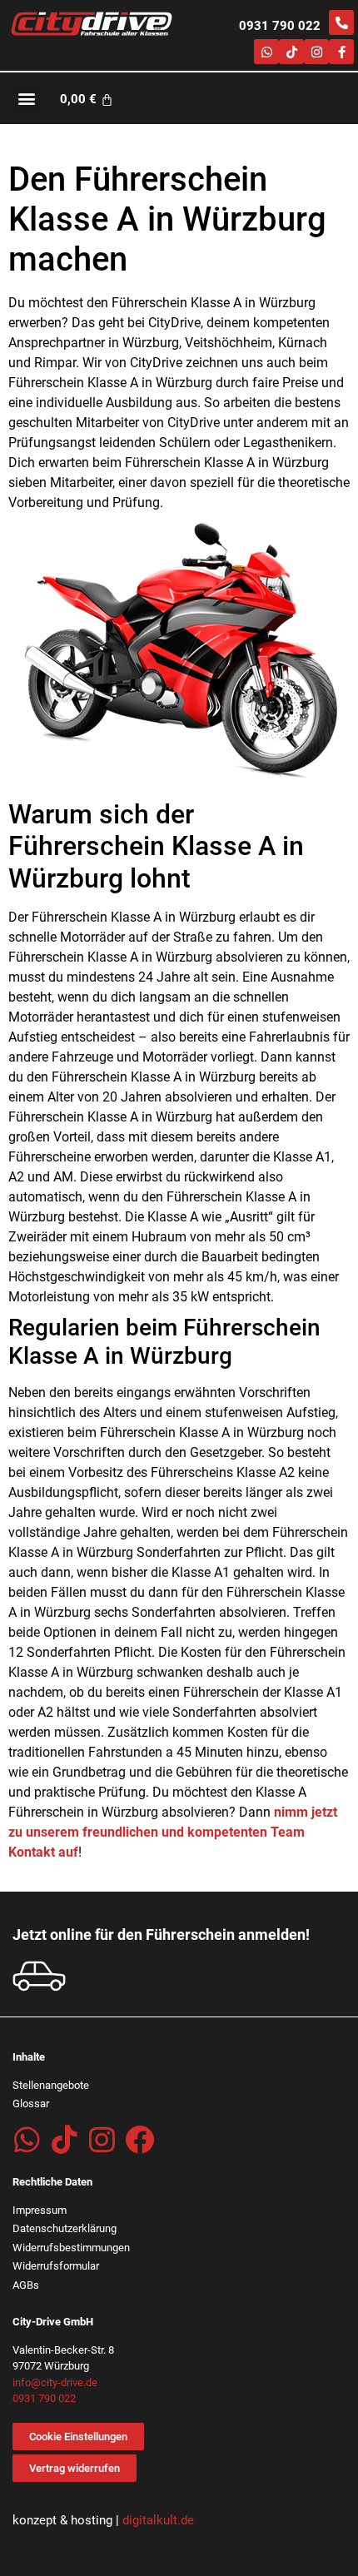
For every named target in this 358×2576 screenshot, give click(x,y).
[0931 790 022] (341, 22)
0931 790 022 (280, 26)
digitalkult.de (158, 2520)
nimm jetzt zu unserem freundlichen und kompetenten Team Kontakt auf (173, 1832)
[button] (26, 99)
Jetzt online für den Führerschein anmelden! (161, 1934)
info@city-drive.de (55, 2382)
